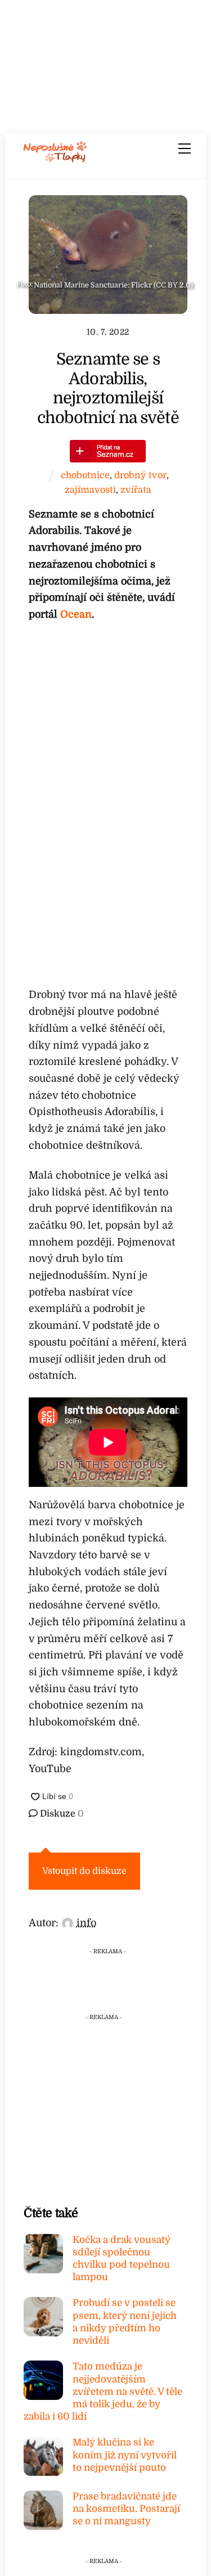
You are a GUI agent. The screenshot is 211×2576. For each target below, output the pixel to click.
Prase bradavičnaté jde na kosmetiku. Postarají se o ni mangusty (126, 2509)
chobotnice (85, 475)
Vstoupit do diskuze (84, 1871)
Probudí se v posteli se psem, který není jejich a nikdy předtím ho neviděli (125, 2322)
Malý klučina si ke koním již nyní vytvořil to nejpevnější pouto (125, 2455)
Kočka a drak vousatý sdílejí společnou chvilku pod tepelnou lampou (122, 2259)
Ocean (76, 614)
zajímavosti (90, 490)
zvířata (136, 490)
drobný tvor (140, 475)
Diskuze (61, 1814)
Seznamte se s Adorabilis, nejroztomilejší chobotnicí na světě (108, 388)
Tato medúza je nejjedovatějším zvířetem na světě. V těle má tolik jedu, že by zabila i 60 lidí (103, 2391)
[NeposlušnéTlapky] (55, 159)
